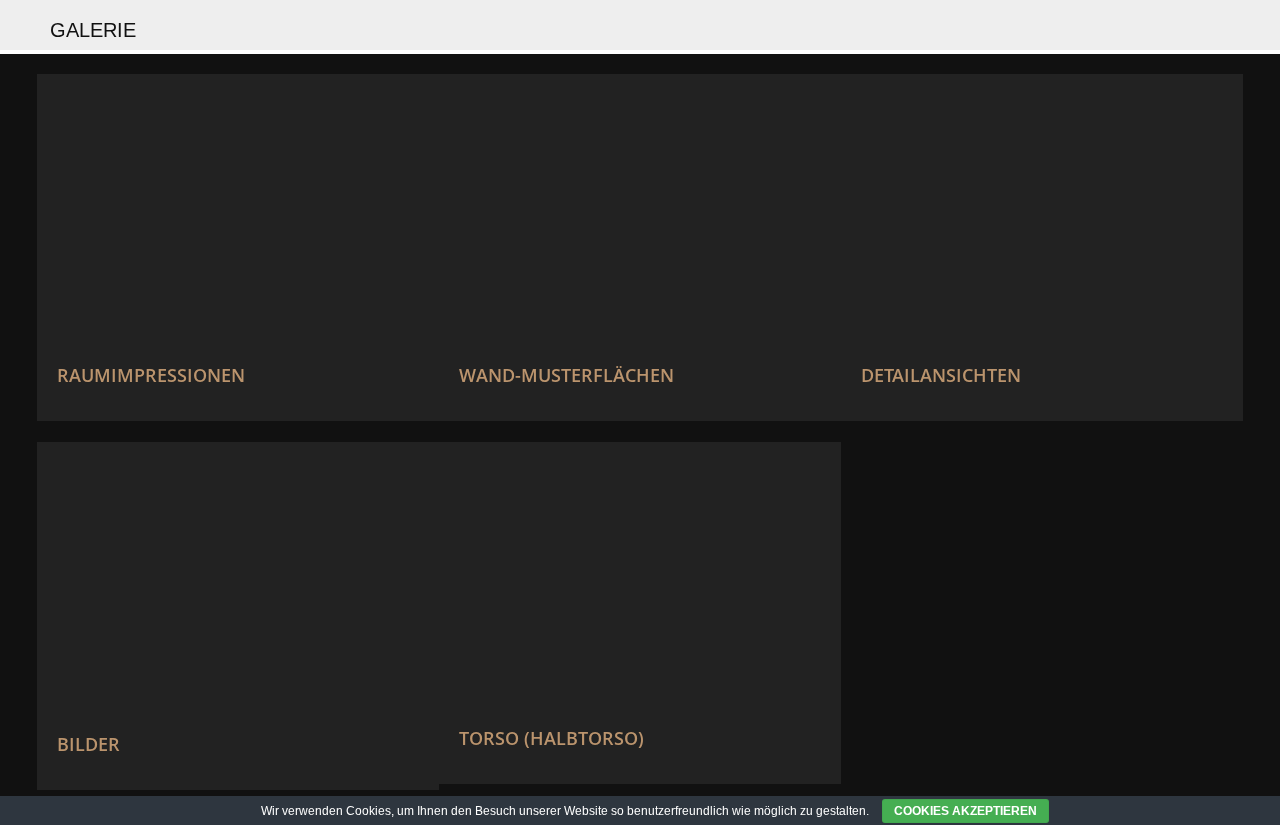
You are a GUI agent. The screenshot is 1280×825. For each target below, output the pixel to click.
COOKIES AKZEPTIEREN (965, 811)
